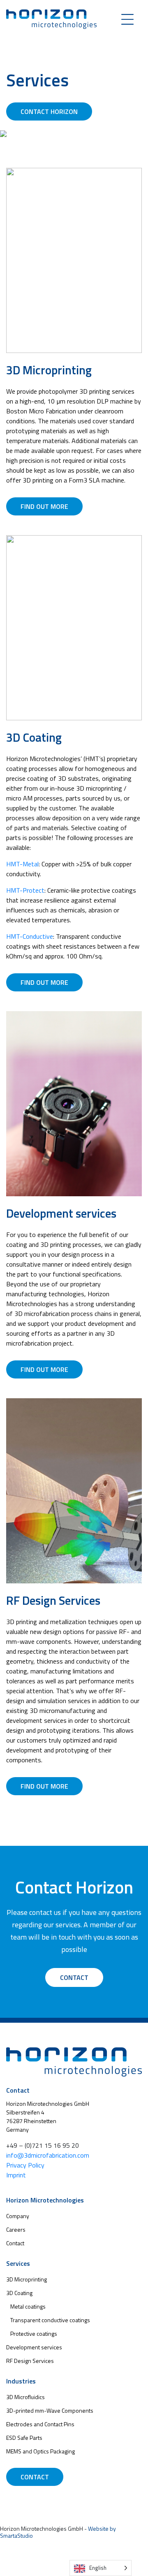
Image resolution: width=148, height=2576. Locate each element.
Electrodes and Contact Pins (40, 2424)
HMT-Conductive (30, 936)
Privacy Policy (25, 2165)
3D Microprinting (27, 2279)
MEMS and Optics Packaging (40, 2451)
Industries (21, 2381)
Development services (34, 2347)
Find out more (44, 506)
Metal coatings (28, 2306)
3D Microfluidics (25, 2397)
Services (18, 2263)
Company (18, 2216)
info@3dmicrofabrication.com (48, 2155)
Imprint (16, 2175)
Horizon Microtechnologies (45, 2200)
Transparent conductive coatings (50, 2320)
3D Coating (19, 2293)
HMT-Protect (25, 890)
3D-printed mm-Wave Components (50, 2410)
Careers (16, 2229)
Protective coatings (34, 2333)
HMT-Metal (22, 864)
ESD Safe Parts (24, 2438)
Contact (74, 1977)
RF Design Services (30, 2361)
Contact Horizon (49, 111)
